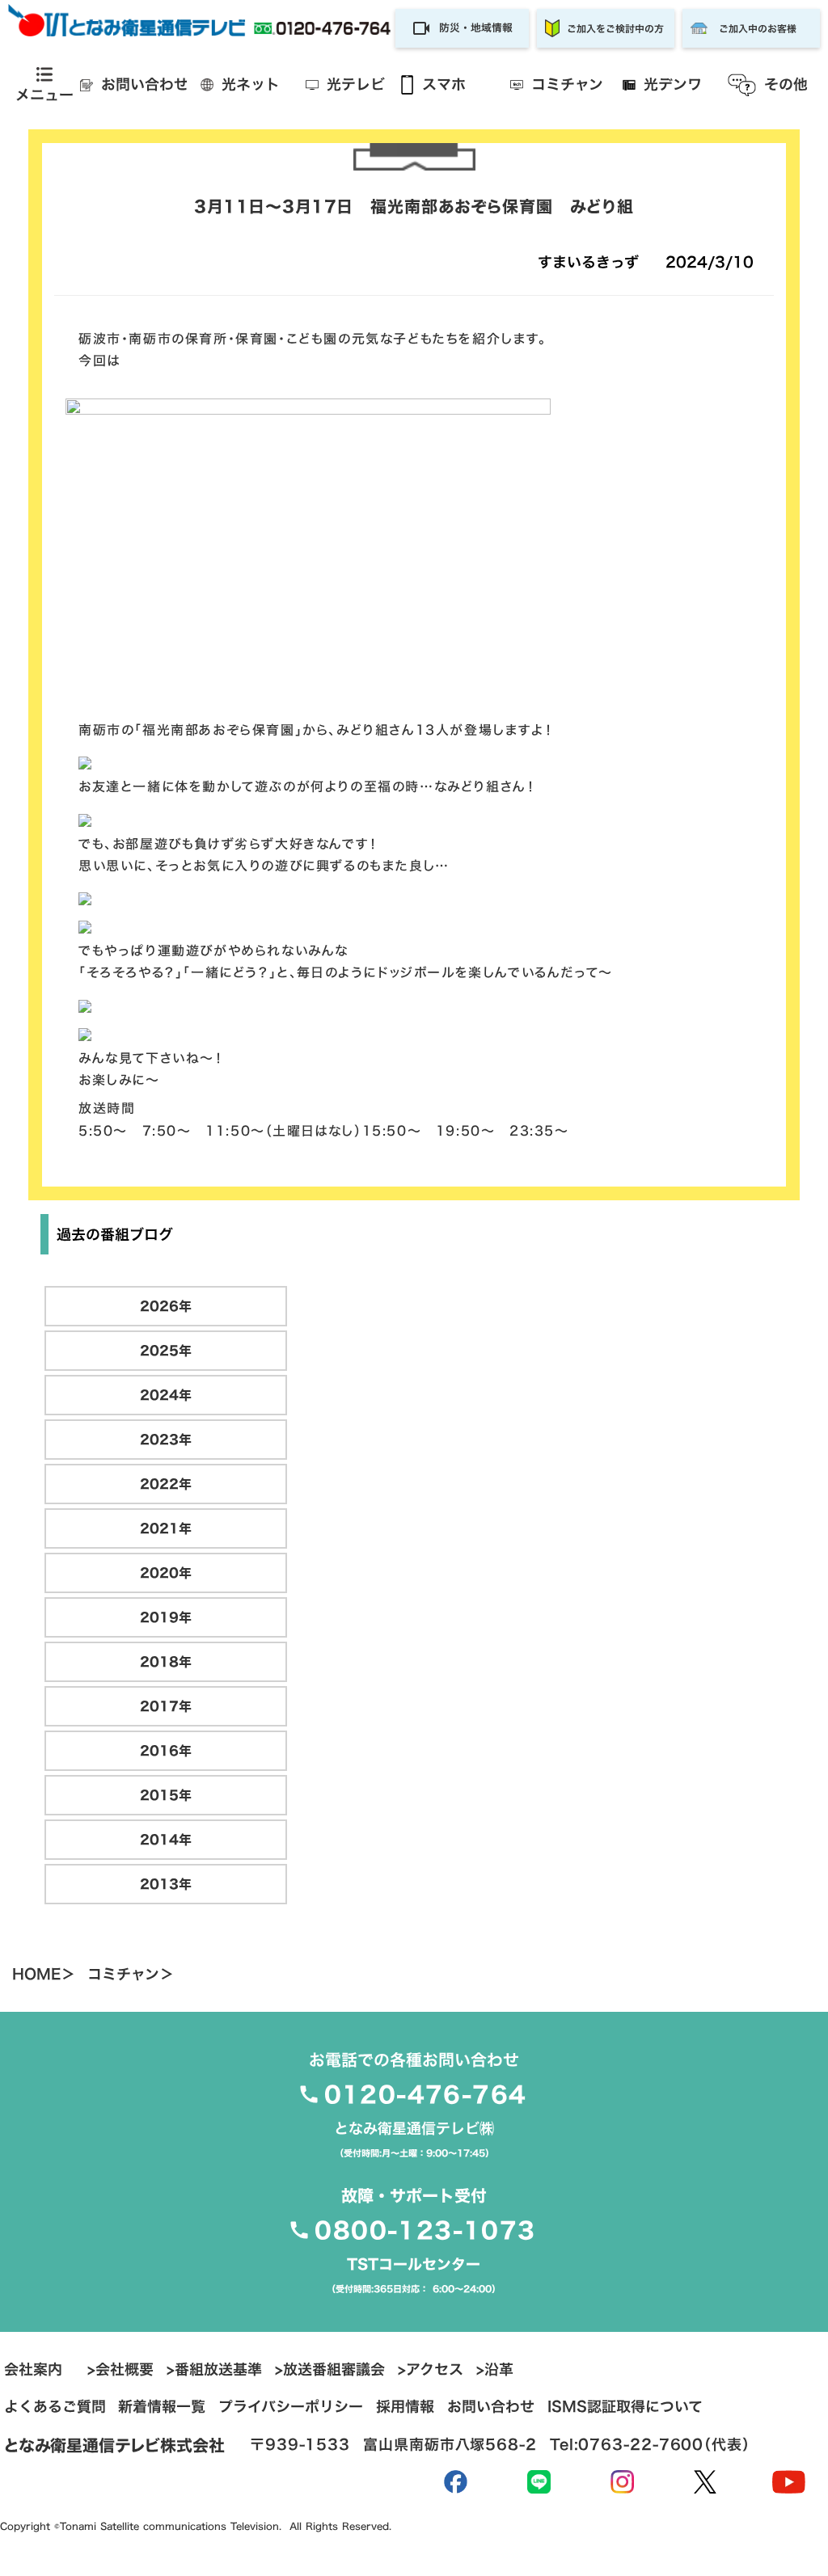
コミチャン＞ (131, 1975)
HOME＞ (44, 1975)
